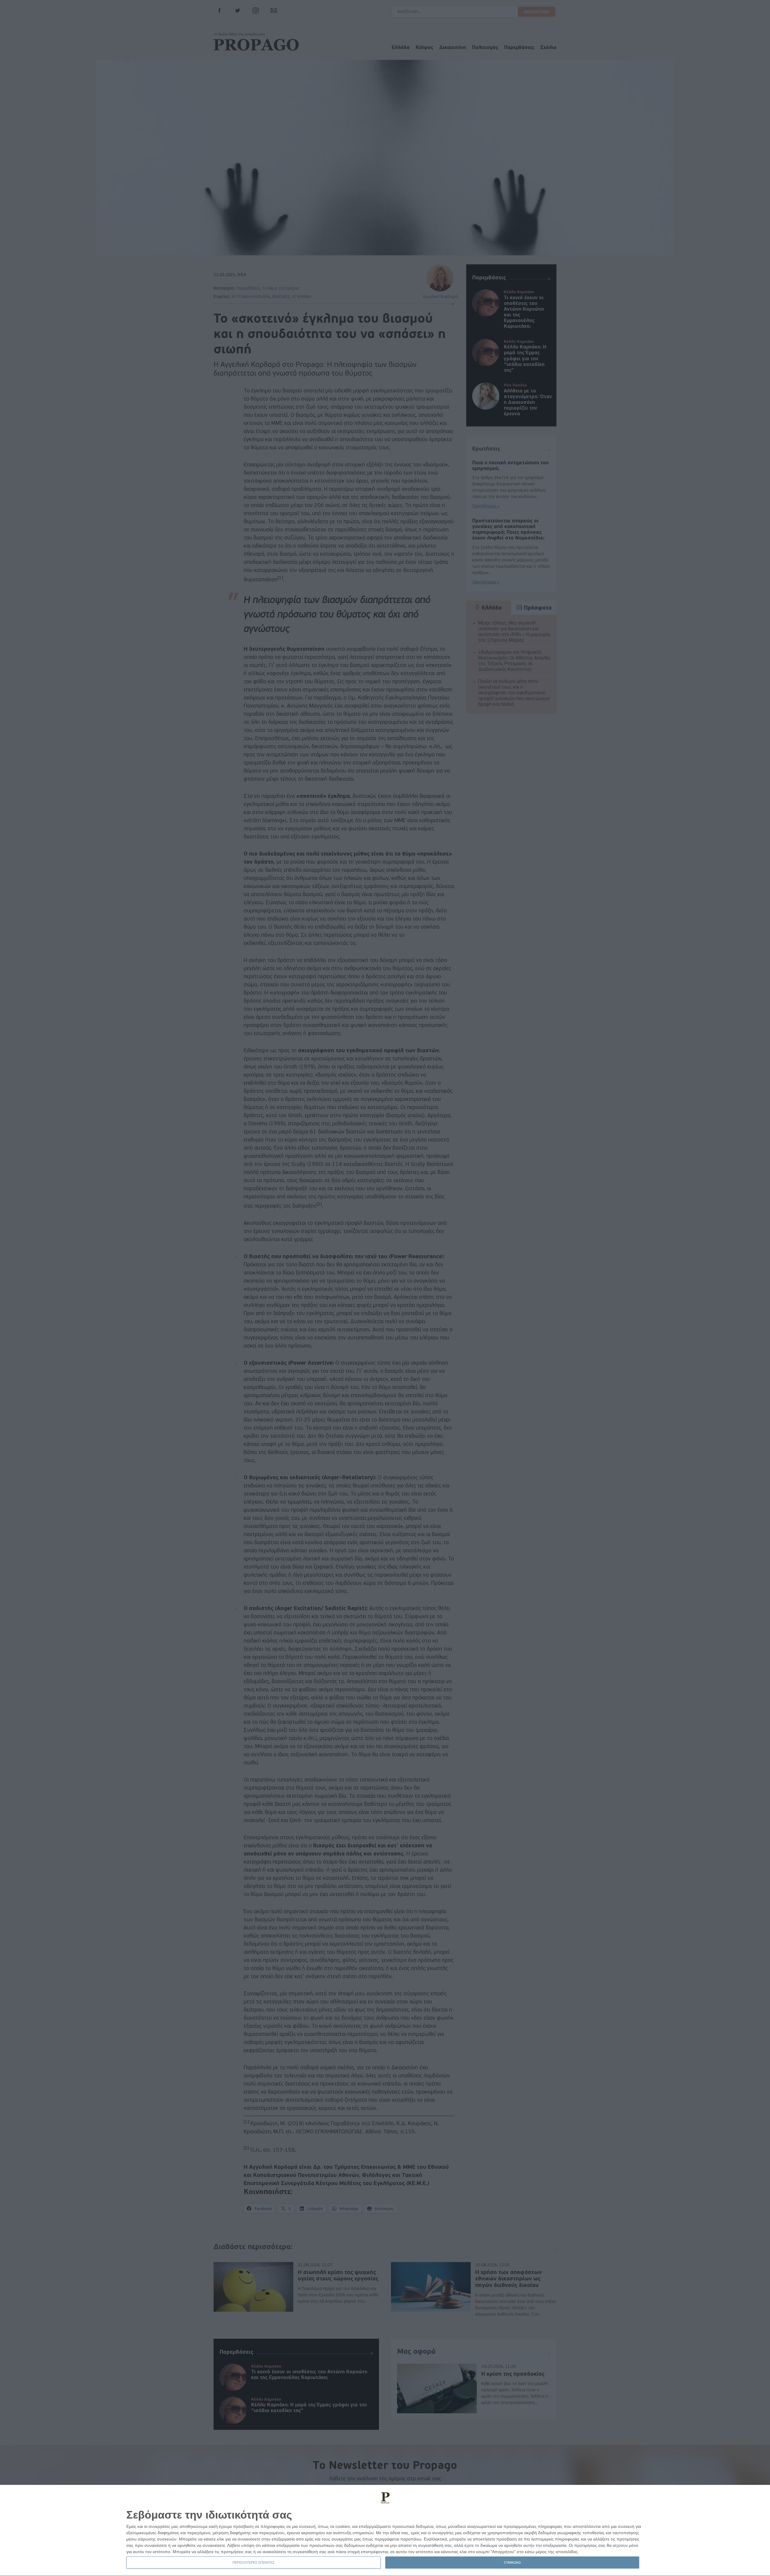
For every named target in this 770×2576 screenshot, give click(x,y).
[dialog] (385, 2531)
